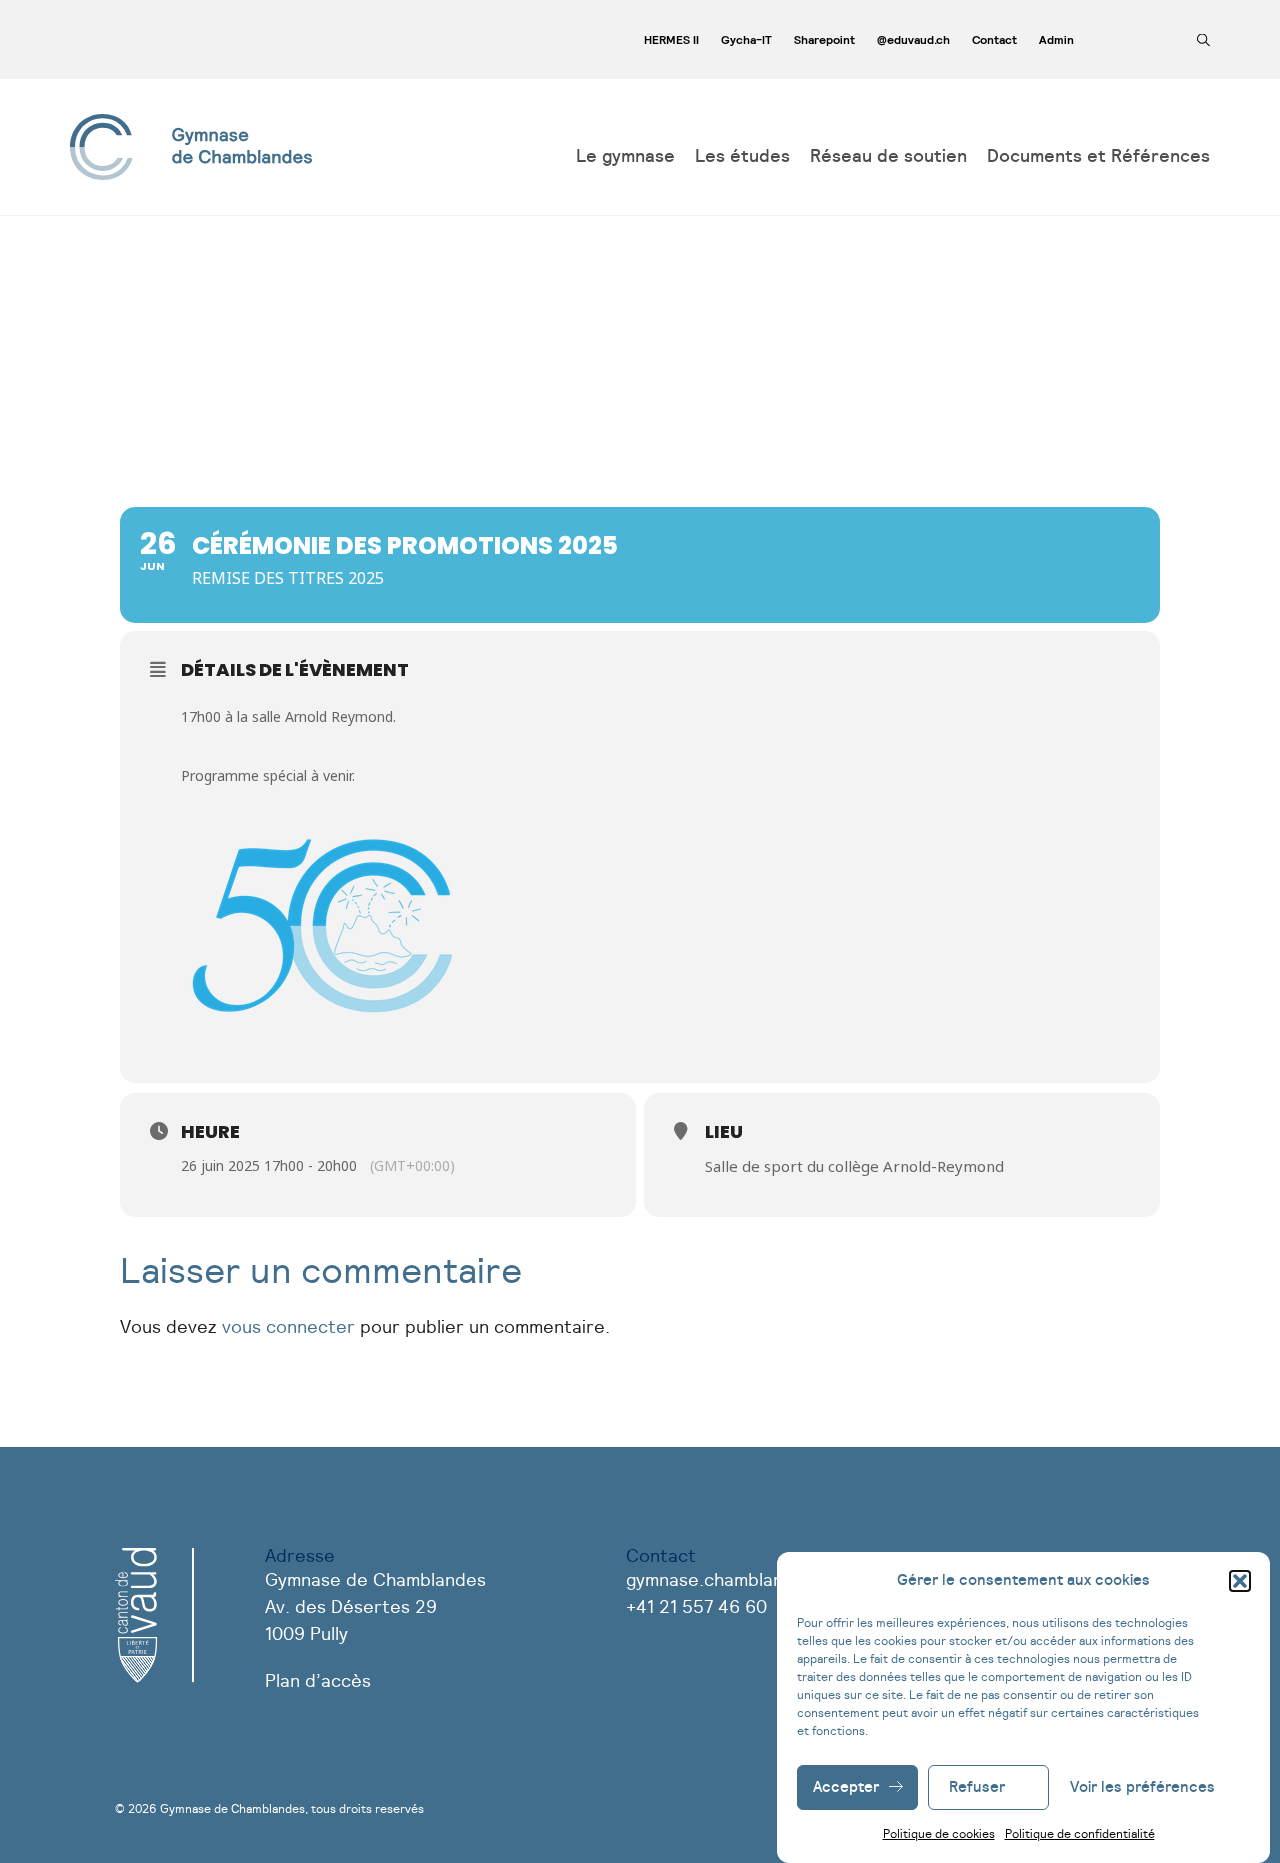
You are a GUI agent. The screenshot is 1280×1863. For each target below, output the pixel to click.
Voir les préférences (1142, 1787)
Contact (994, 39)
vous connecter (288, 1328)
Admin (1056, 39)
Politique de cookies (939, 1834)
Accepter (846, 1787)
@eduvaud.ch (913, 39)
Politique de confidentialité (1080, 1834)
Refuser (977, 1787)
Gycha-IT (746, 39)
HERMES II (671, 39)
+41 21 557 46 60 (696, 1608)
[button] (1240, 1581)
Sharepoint (824, 39)
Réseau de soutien (888, 157)
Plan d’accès (318, 1682)
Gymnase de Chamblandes (232, 1809)
